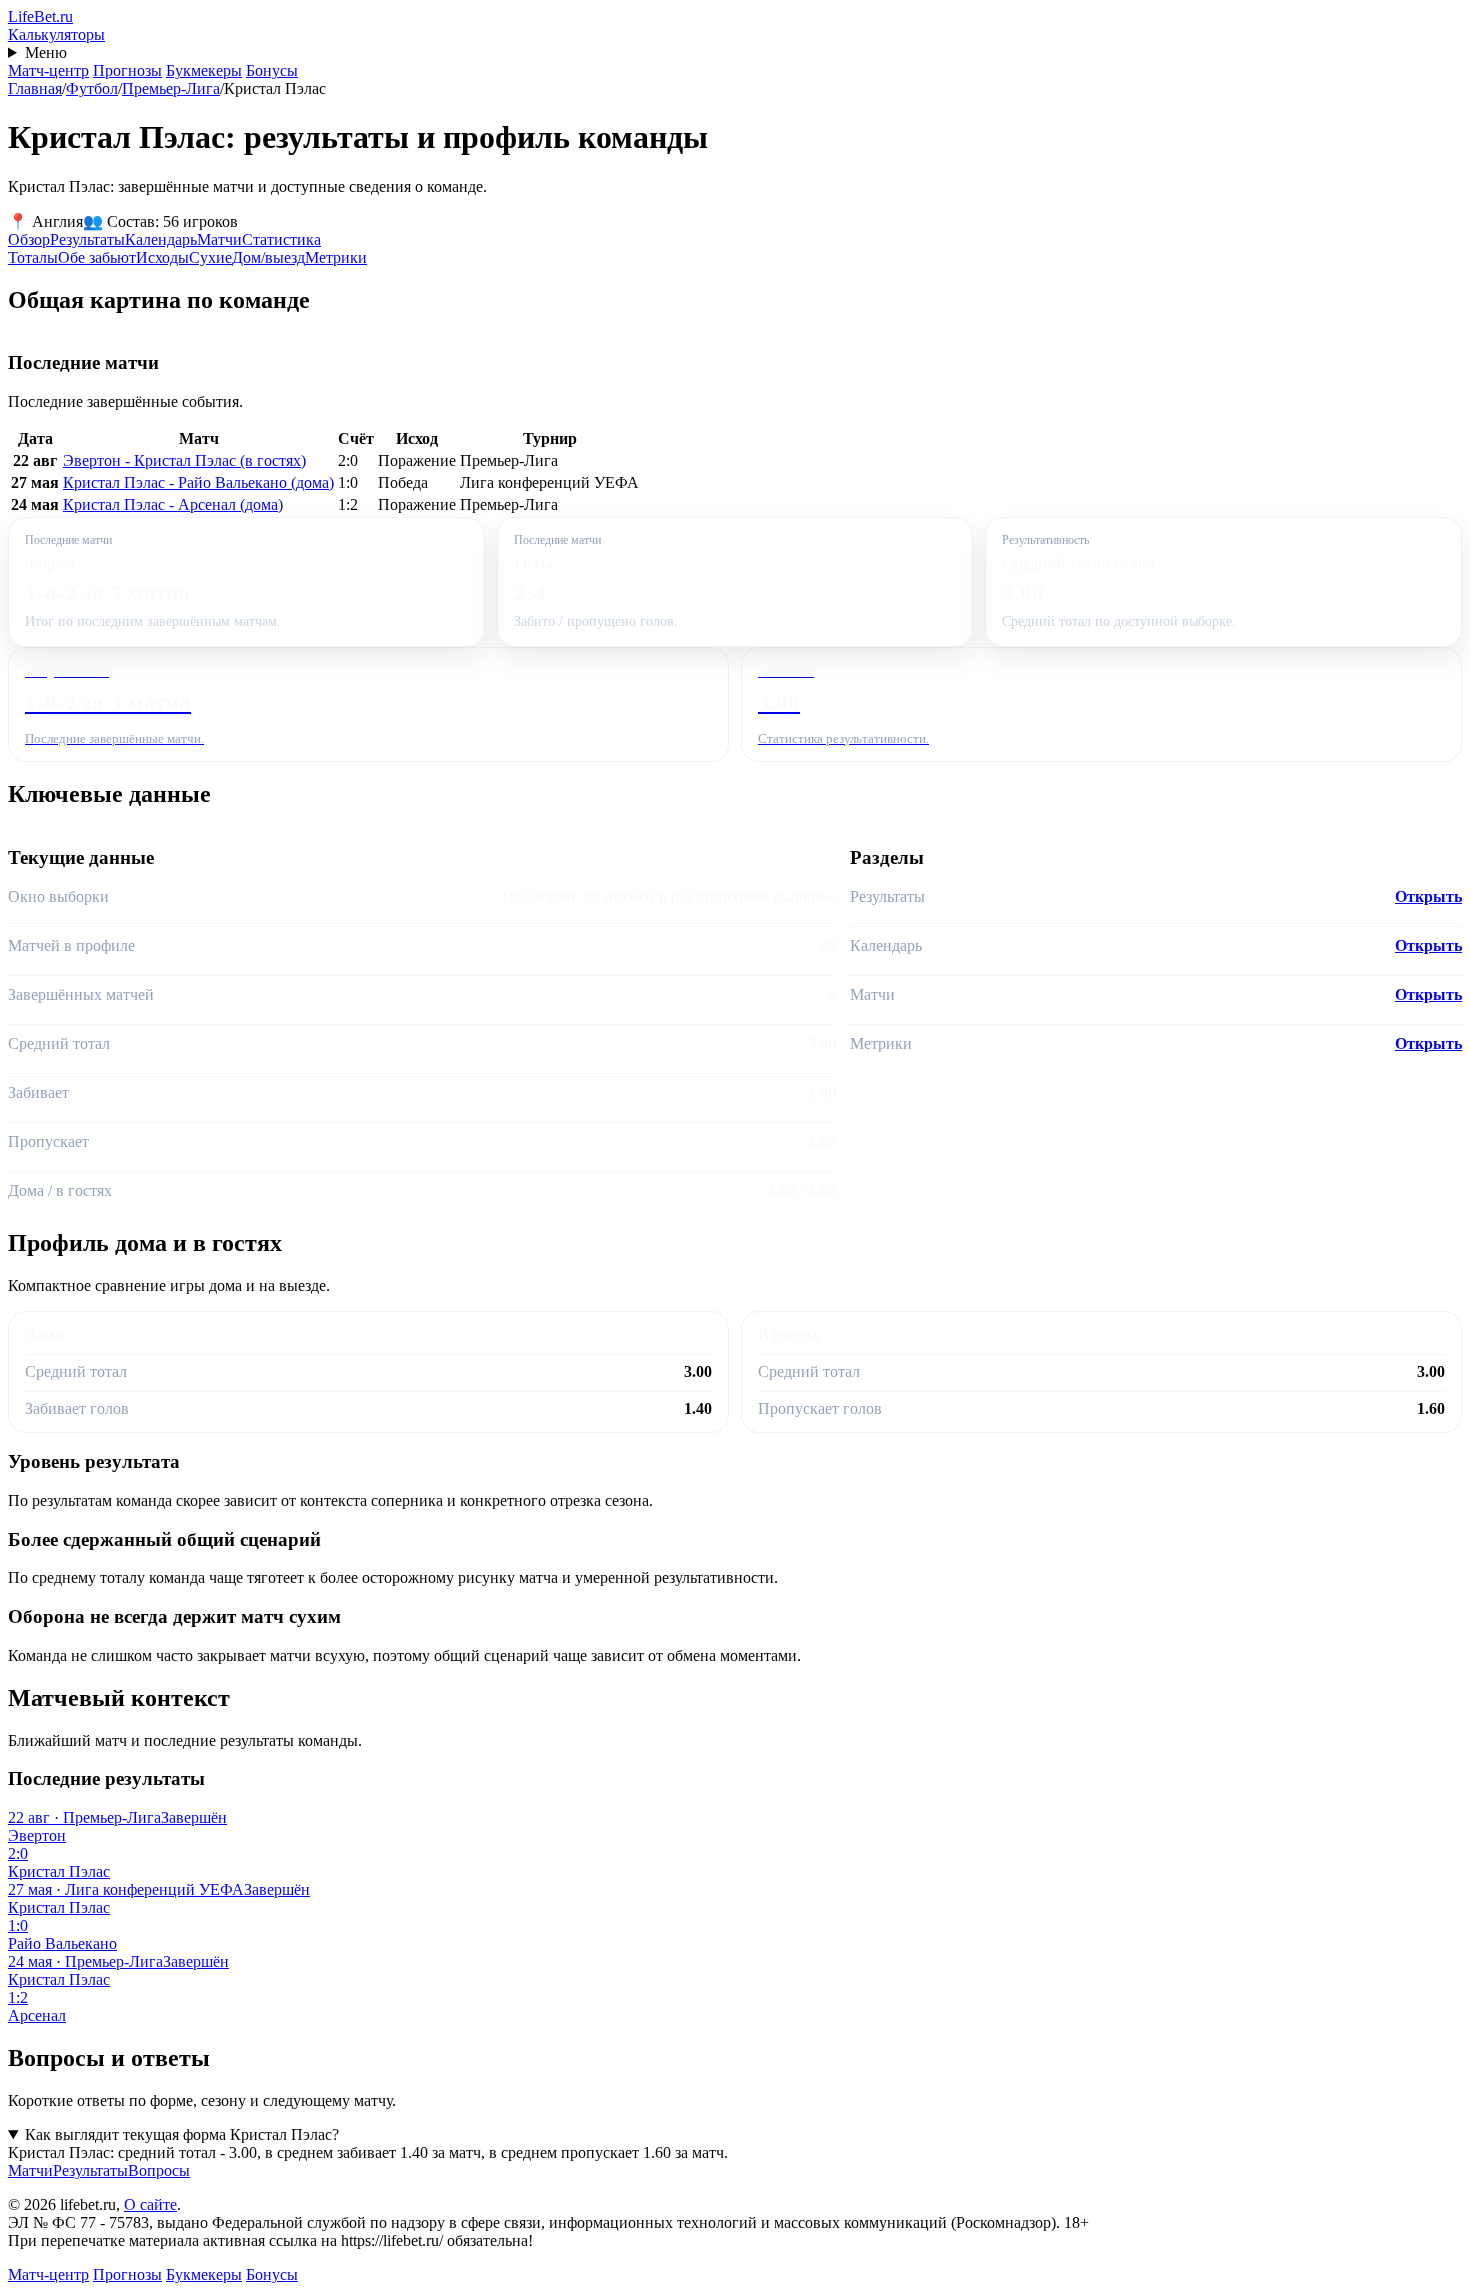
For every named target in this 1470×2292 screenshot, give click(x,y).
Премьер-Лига (171, 88)
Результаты (87, 239)
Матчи (219, 239)
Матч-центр (48, 70)
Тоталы (33, 257)
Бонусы (272, 70)
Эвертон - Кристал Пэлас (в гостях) (184, 460)
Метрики (336, 257)
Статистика (281, 239)
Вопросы (159, 2170)
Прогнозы (127, 70)
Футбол (92, 88)
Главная (35, 88)
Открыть (1428, 896)
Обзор (29, 239)
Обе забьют (97, 257)
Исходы (162, 257)
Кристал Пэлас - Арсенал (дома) (173, 504)
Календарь (161, 239)
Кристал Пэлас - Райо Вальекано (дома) (198, 482)
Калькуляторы (56, 34)
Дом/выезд (268, 257)
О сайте (150, 2204)
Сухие (210, 257)
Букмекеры (204, 70)
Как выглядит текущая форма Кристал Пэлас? (182, 2134)
